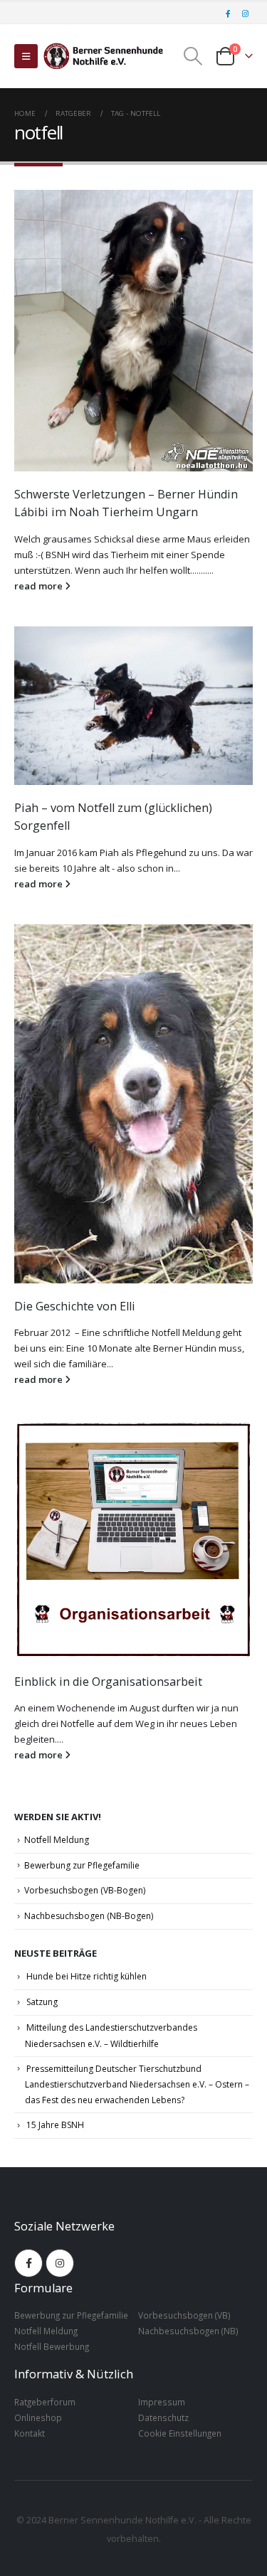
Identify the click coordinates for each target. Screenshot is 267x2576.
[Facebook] (228, 14)
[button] (26, 56)
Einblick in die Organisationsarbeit (108, 1682)
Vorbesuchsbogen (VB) (184, 2315)
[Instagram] (245, 14)
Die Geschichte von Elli (75, 1306)
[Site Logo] (103, 56)
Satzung (42, 2002)
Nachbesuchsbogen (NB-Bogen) (89, 1916)
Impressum (162, 2402)
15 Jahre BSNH (55, 2125)
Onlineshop (38, 2417)
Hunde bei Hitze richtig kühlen (87, 1976)
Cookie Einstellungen (180, 2433)
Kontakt (30, 2433)
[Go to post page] (133, 331)
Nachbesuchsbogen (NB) (188, 2331)
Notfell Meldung (57, 1840)
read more (40, 586)
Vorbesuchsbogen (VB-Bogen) (85, 1890)
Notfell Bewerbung (52, 2346)
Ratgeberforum (45, 2402)
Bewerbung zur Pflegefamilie (82, 1865)
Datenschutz (163, 2417)
